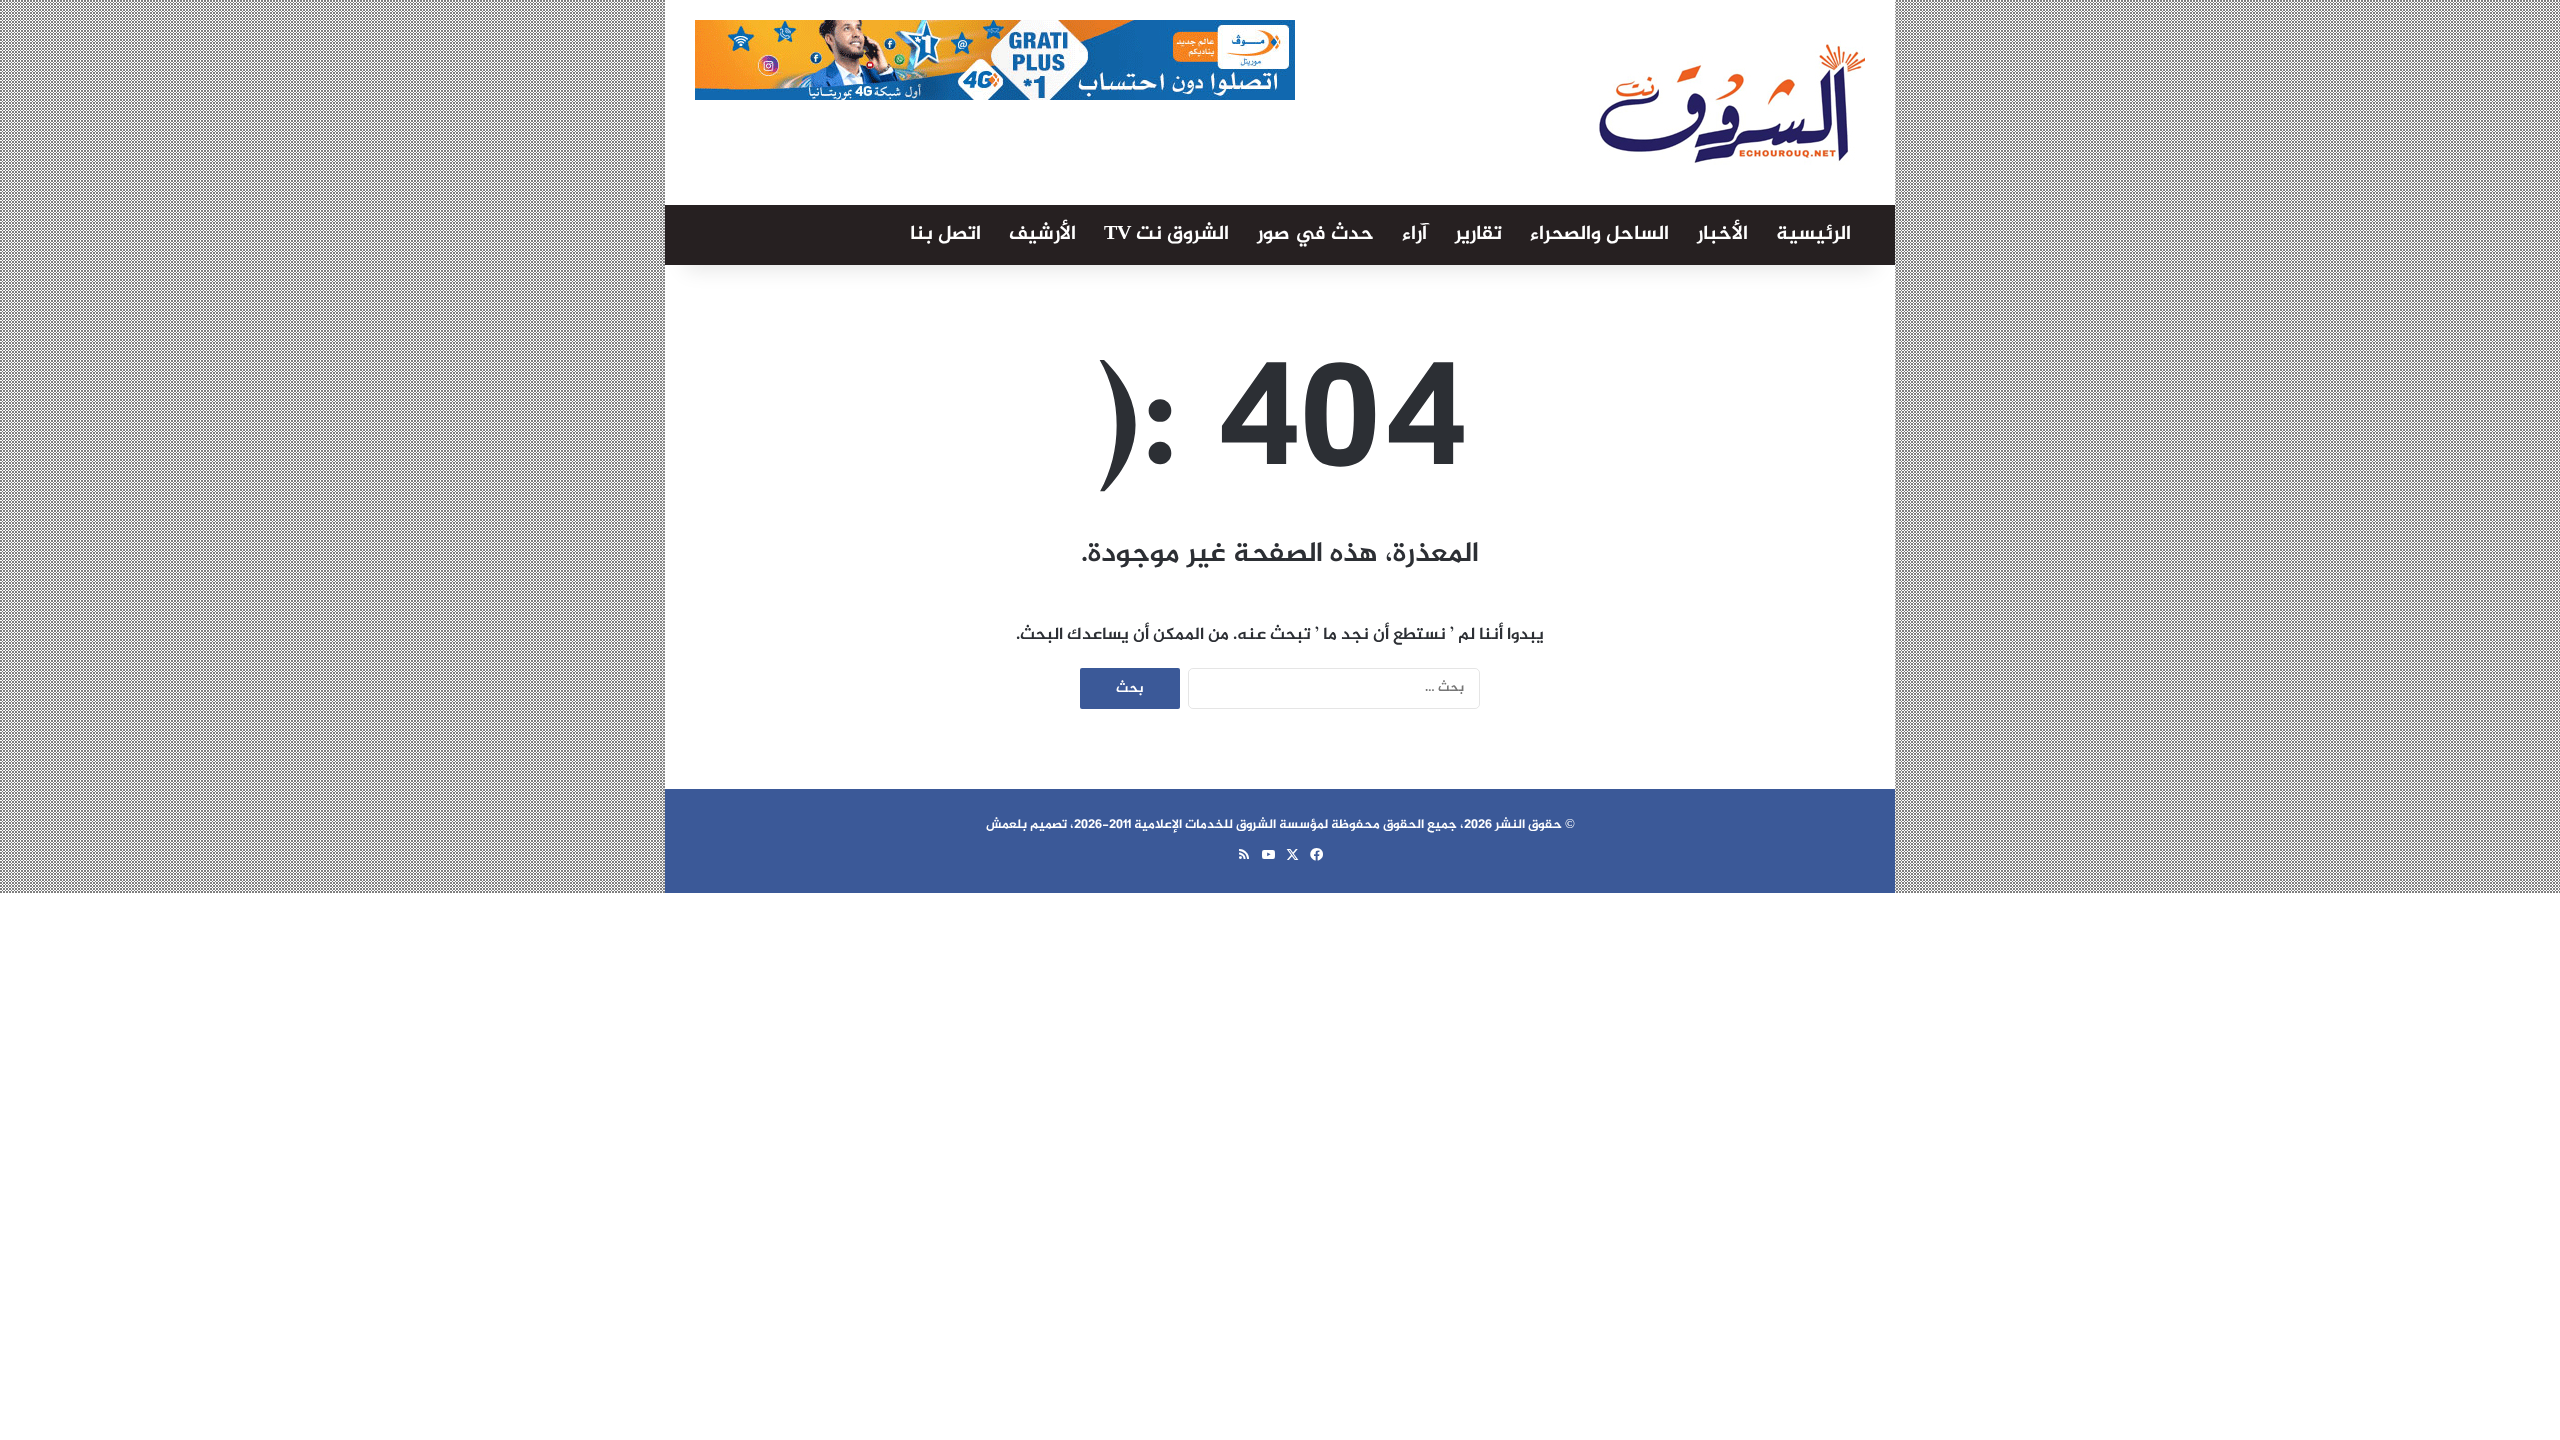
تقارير (1478, 234)
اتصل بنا (945, 234)
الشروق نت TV (1166, 234)
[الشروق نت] (1732, 102)
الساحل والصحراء (1599, 234)
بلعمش (1006, 825)
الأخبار (1722, 234)
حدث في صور (1315, 234)
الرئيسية (1813, 234)
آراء (1414, 234)
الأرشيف (1042, 234)
